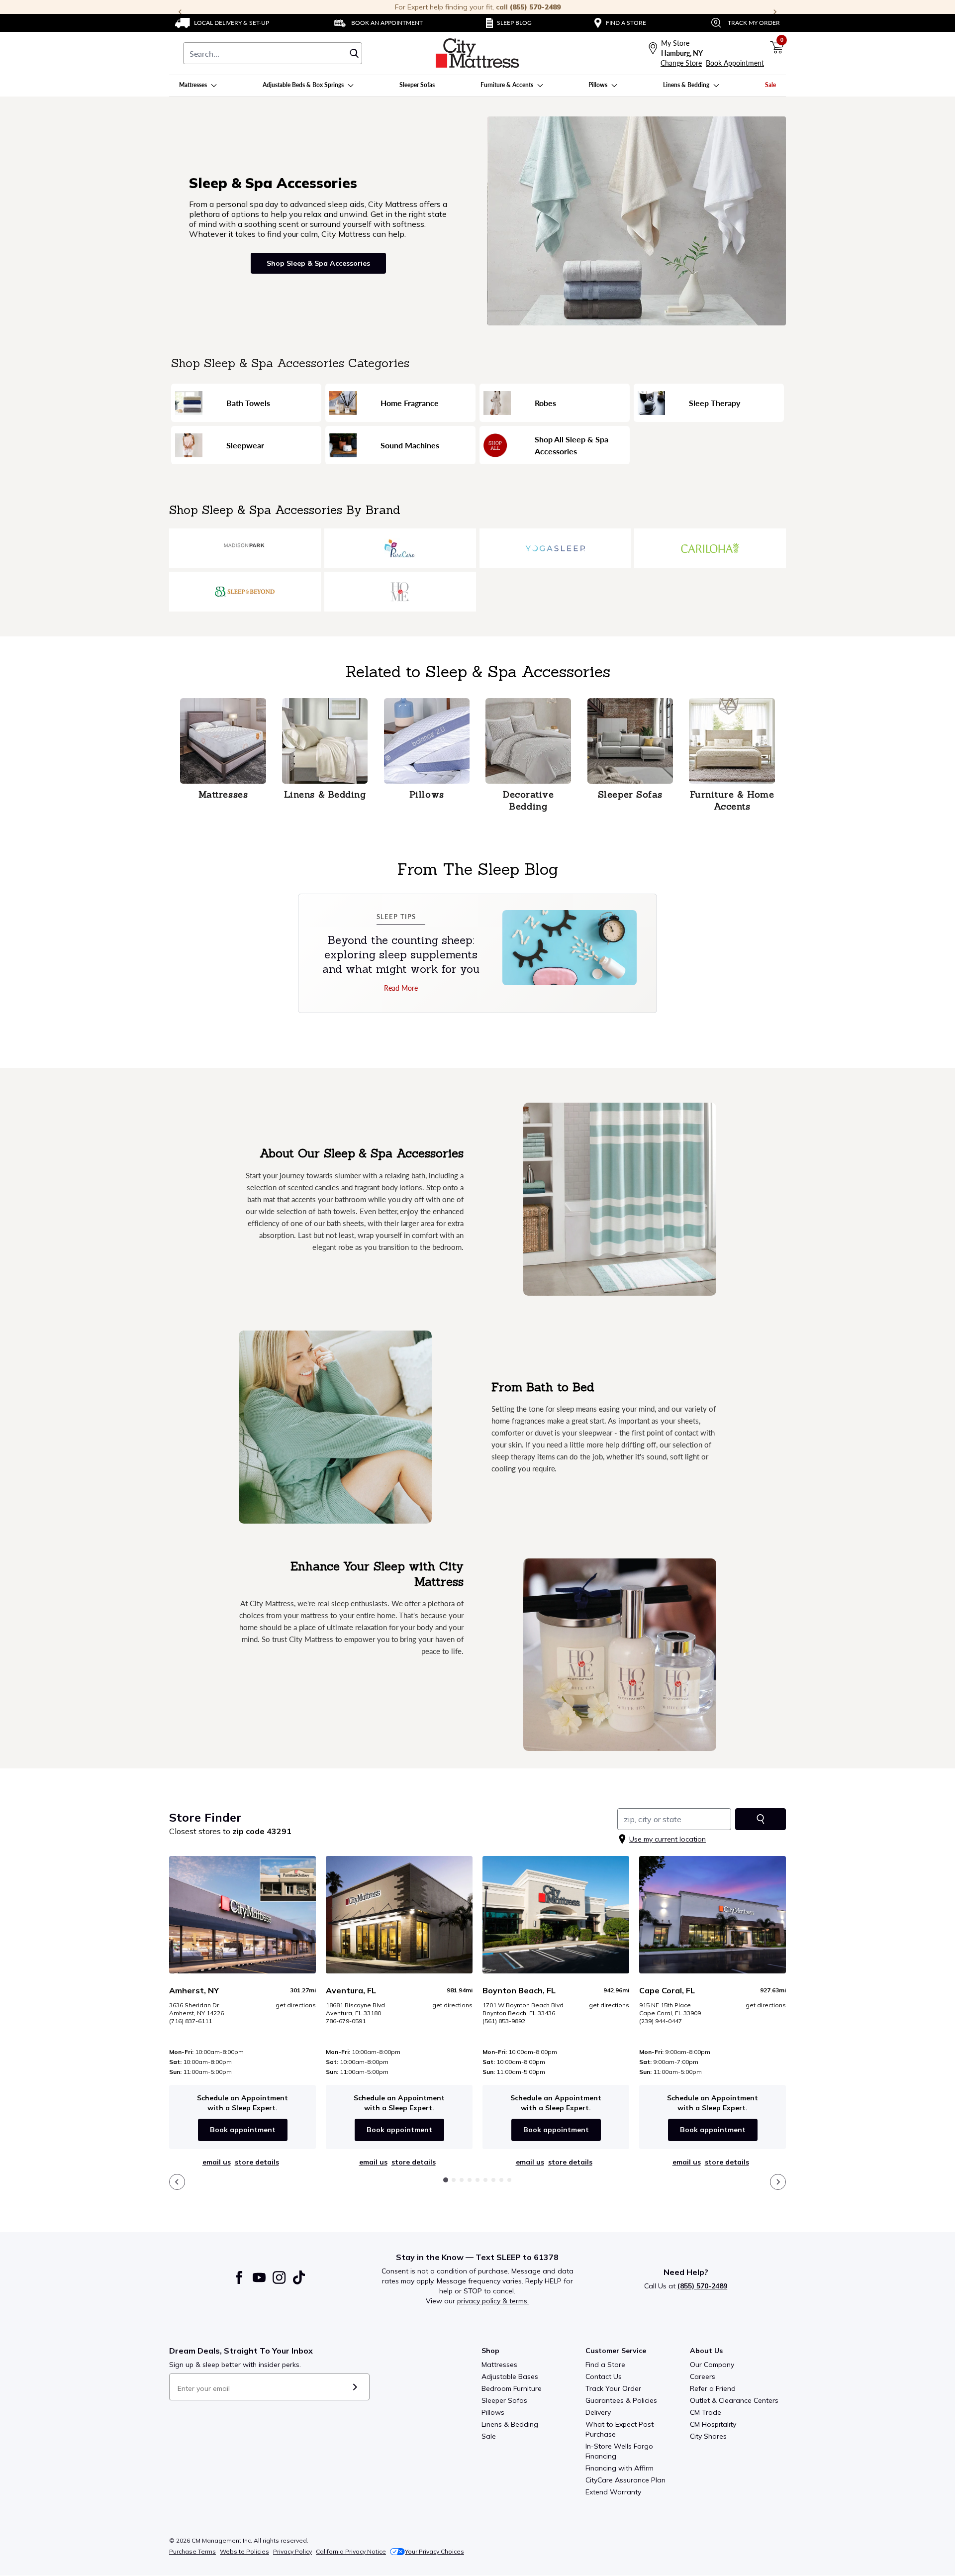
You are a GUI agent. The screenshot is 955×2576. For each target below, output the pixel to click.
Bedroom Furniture (512, 2388)
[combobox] (273, 53)
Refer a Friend (713, 2388)
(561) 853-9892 (504, 2021)
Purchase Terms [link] (192, 2551)
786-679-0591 (346, 2021)
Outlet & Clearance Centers (734, 2400)
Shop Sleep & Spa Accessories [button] (318, 263)
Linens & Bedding (510, 2424)
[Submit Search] (354, 53)
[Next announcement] (775, 12)
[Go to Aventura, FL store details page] (399, 1915)
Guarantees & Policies (621, 2400)
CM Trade (706, 2412)
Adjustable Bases (510, 2376)
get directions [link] (296, 2005)
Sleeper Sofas (504, 2400)
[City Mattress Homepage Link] (477, 53)
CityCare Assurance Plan (625, 2480)
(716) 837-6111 (191, 2021)
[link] (222, 23)
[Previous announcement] (180, 12)
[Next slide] (778, 2182)
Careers (703, 2376)
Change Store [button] (681, 63)
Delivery (598, 2412)
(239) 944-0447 (661, 2021)
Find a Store (605, 2365)
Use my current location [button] (668, 1839)
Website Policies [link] (244, 2551)
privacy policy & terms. (493, 2301)
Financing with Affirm (620, 2468)
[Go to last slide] (177, 2182)
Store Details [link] (257, 2162)
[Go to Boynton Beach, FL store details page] (556, 1915)
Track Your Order (613, 2388)
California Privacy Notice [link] (351, 2551)
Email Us (217, 2162)
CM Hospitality (713, 2424)
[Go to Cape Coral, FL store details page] (713, 1915)
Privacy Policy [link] (292, 2551)
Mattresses (499, 2365)
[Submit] (355, 2387)
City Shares (708, 2436)
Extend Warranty (613, 2492)
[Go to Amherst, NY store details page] (242, 1915)
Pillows (493, 2412)
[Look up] (761, 1819)
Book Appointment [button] (735, 63)
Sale (489, 2436)
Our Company (712, 2365)
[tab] (446, 2180)
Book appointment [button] (243, 2130)
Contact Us (604, 2376)
